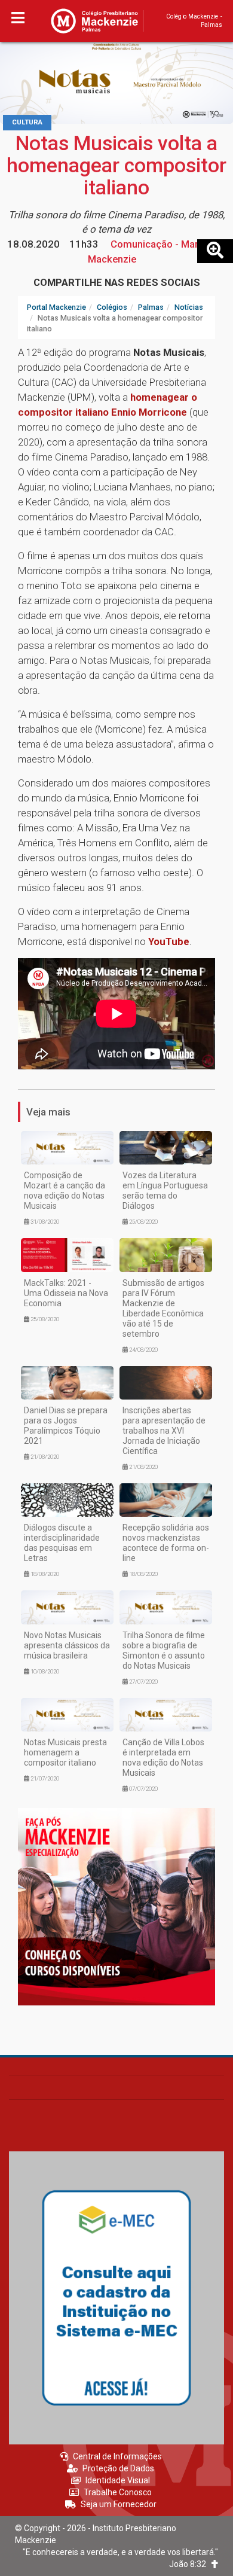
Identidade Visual (118, 2480)
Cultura (27, 122)
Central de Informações (117, 2456)
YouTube (169, 941)
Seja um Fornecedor (119, 2504)
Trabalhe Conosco (118, 2492)
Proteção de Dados (118, 2468)
